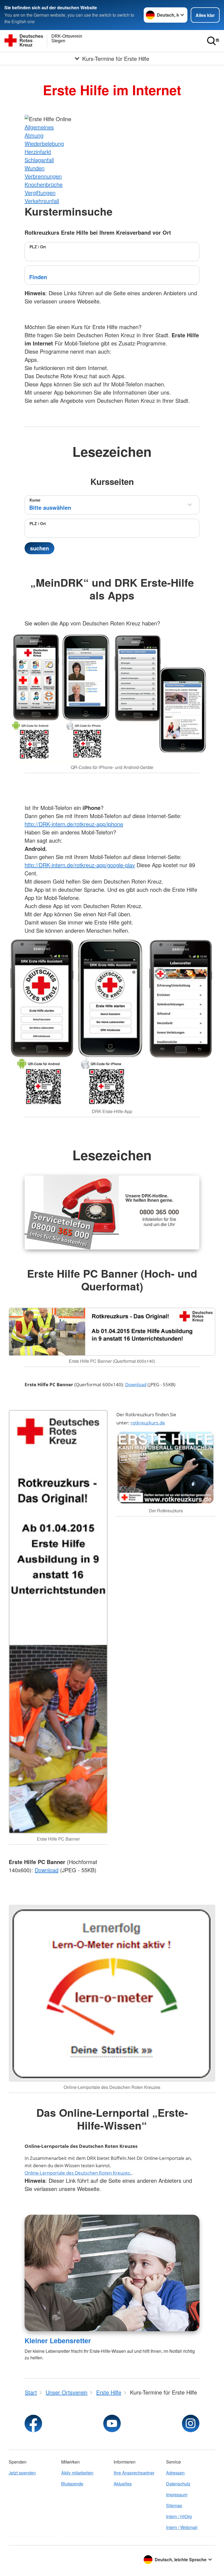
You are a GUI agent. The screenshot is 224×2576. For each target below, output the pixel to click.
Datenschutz (178, 2484)
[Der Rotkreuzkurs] (166, 1468)
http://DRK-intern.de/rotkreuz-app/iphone (74, 824)
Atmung (34, 135)
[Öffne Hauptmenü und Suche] (213, 41)
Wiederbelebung (44, 143)
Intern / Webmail (182, 2527)
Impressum (177, 2495)
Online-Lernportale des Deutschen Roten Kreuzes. (78, 2173)
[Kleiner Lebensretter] (112, 2273)
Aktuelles (123, 2484)
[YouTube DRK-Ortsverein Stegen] (112, 2423)
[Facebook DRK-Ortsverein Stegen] (33, 2423)
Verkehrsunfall (42, 201)
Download (136, 1384)
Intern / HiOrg (179, 2516)
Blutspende (72, 2484)
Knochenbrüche (44, 184)
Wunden (35, 168)
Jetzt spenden (22, 2473)
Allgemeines (39, 127)
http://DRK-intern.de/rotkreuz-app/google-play (80, 865)
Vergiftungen (40, 193)
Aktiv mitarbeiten (77, 2473)
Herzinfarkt (38, 152)
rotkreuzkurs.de (148, 1423)
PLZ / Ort (38, 247)
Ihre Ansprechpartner (134, 2473)
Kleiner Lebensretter (58, 2341)
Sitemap (174, 2505)
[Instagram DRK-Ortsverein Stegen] (191, 2423)
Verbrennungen (43, 176)
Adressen (175, 2473)
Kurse (35, 500)
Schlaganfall (39, 160)
